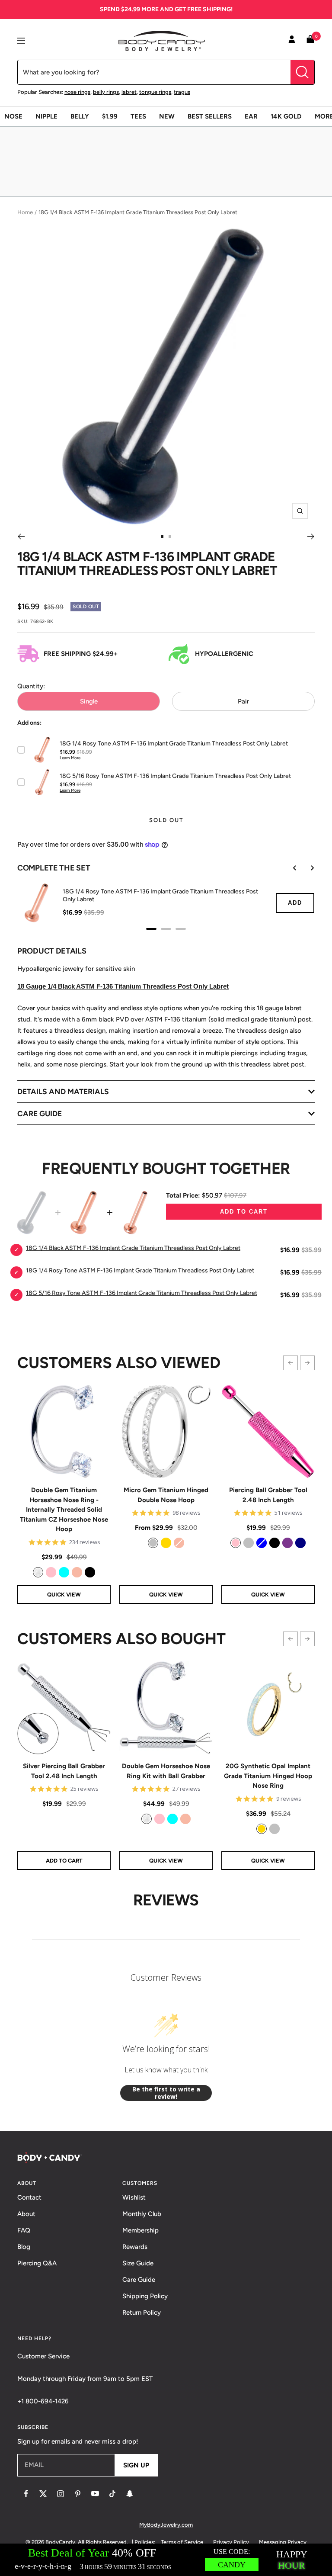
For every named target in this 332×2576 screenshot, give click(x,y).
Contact (29, 2197)
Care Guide (139, 2280)
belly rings (106, 92)
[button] (290, 1363)
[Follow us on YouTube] (95, 2494)
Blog (24, 2247)
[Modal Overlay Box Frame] (166, 2560)
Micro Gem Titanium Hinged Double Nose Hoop (166, 1495)
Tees (138, 116)
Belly (80, 116)
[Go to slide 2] (170, 536)
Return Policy (142, 2313)
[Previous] (21, 536)
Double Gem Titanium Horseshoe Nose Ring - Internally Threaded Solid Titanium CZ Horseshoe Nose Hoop (64, 1510)
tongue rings (155, 92)
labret (129, 92)
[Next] (311, 536)
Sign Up (136, 2465)
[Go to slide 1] (162, 536)
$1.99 (110, 116)
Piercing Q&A (37, 2263)
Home (25, 212)
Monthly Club (142, 2214)
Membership (140, 2230)
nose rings (77, 92)
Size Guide (138, 2263)
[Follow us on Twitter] (43, 2494)
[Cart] (310, 41)
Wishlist (134, 2197)
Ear (251, 116)
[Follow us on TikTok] (112, 2494)
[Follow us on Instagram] (61, 2494)
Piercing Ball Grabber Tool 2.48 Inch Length (268, 1495)
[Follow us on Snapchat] (130, 2494)
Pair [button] (243, 701)
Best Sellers (210, 116)
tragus (182, 92)
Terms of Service (182, 2542)
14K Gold (286, 116)
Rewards (135, 2247)
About (26, 2214)
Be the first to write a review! (166, 2093)
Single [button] (89, 701)
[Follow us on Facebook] (26, 2494)
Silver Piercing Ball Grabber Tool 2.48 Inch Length (64, 1771)
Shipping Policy (145, 2296)
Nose (13, 116)
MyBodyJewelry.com (166, 2525)
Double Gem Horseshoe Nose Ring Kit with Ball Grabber (166, 1771)
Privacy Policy (231, 2542)
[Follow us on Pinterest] (78, 2494)
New (167, 116)
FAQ (24, 2230)
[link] (38, 1572)
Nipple (46, 116)
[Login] (292, 41)
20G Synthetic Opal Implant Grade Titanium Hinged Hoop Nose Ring (268, 1776)
